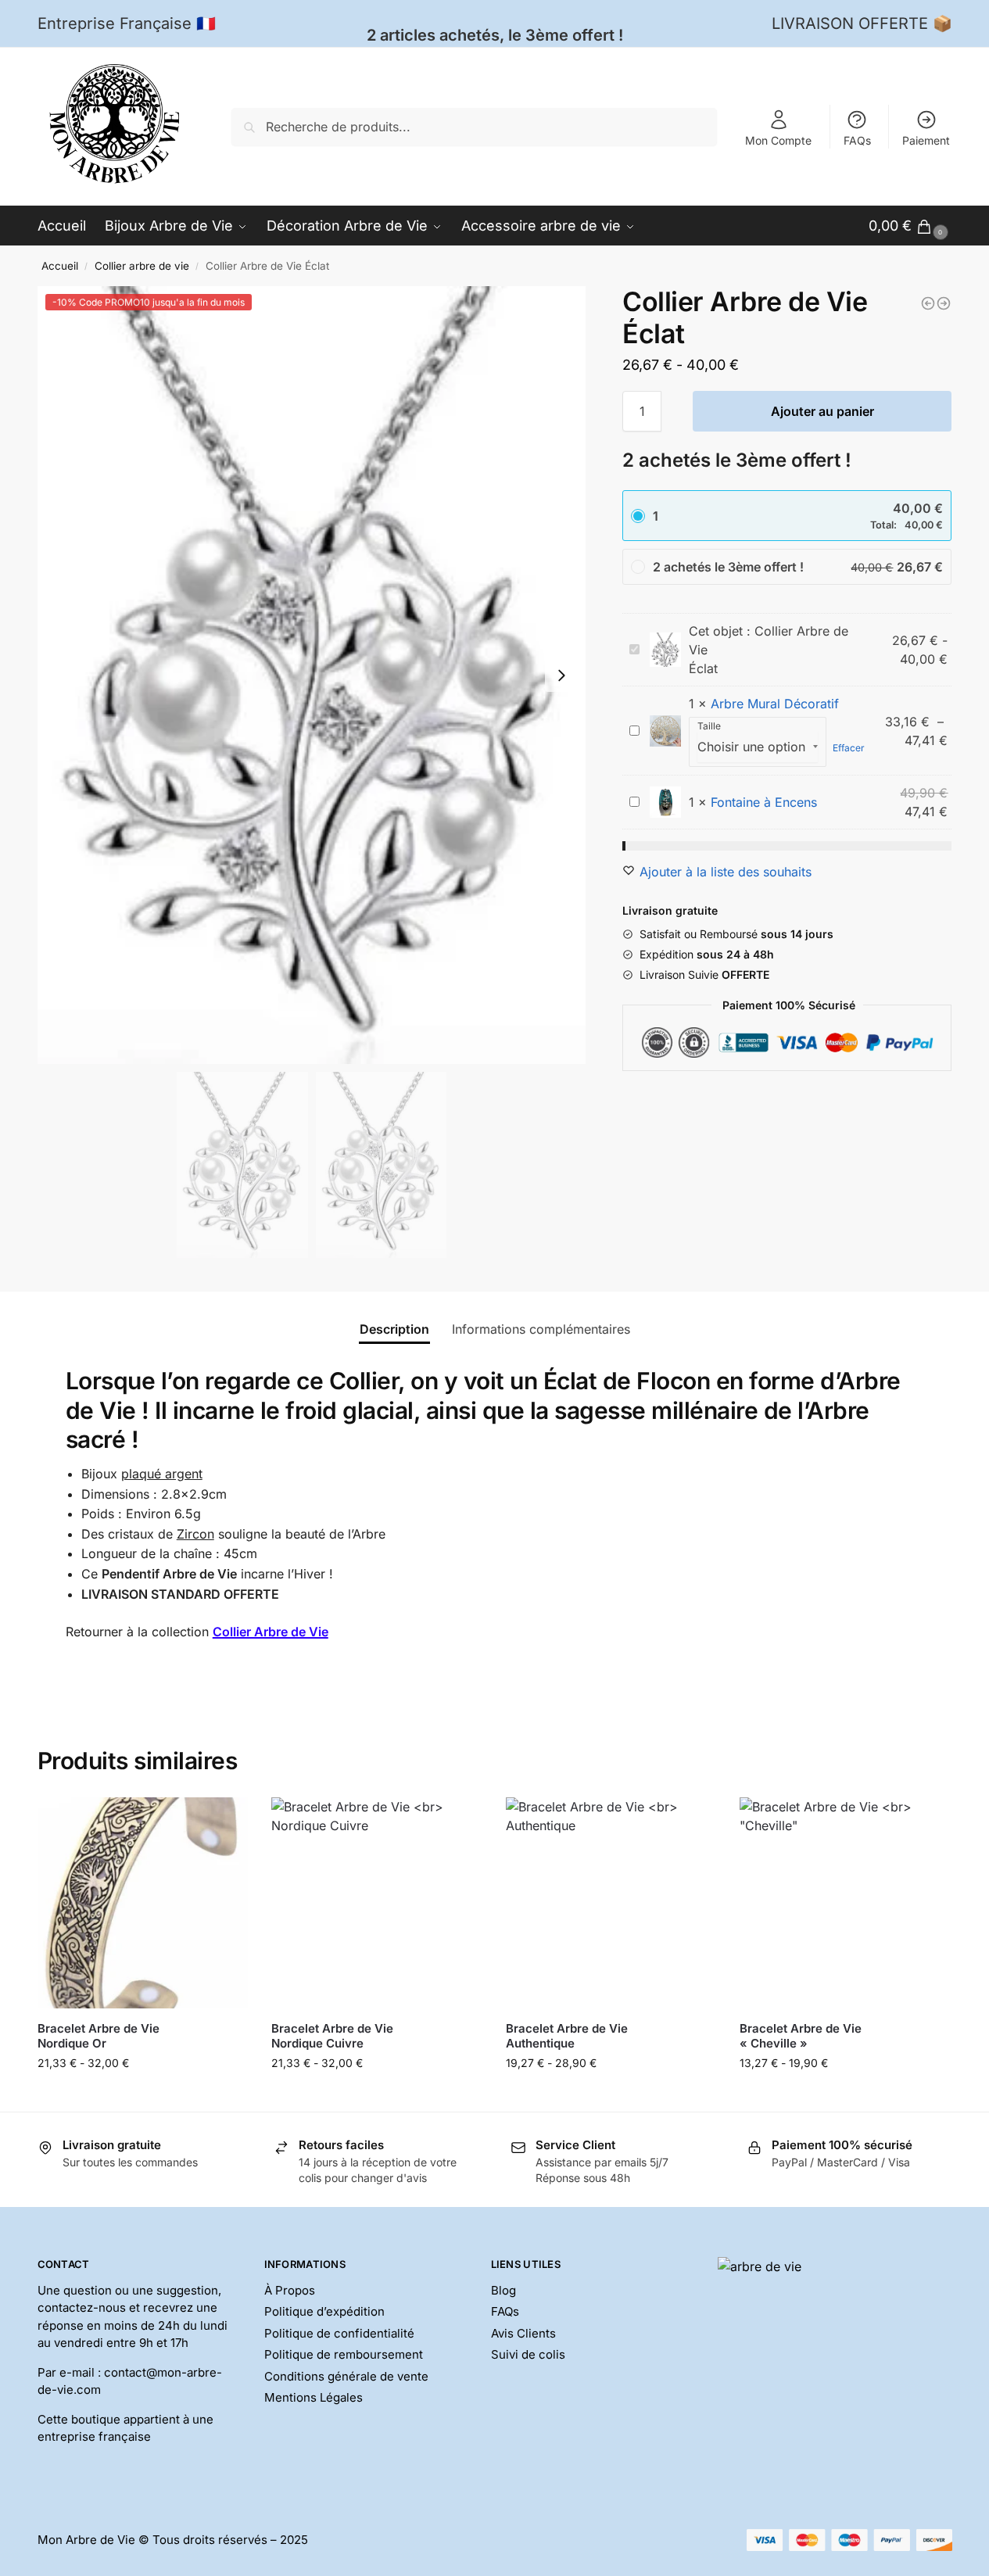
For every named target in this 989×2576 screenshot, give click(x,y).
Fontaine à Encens (764, 802)
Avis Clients (523, 2333)
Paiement (926, 140)
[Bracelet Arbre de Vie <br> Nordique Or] (143, 1903)
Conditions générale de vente (346, 2376)
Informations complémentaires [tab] (541, 1329)
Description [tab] (394, 1329)
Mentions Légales (314, 2397)
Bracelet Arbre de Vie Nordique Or (99, 2036)
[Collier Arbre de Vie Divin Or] (944, 303)
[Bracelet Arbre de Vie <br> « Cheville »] (845, 1903)
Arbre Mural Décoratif (775, 704)
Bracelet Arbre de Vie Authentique (567, 2036)
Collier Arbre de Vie (271, 1632)
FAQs (857, 140)
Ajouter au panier (822, 411)
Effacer (849, 748)
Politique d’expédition (324, 2311)
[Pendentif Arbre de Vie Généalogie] (928, 303)
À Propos (290, 2290)
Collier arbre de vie (142, 266)
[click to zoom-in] (312, 675)
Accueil (60, 266)
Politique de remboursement (344, 2354)
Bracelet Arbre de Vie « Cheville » (801, 2036)
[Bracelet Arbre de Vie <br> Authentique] (611, 1903)
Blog (503, 2290)
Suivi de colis (528, 2354)
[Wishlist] (224, 1821)
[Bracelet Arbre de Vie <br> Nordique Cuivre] (377, 1903)
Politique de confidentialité (339, 2333)
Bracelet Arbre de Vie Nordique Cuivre (332, 2036)
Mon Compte (778, 140)
